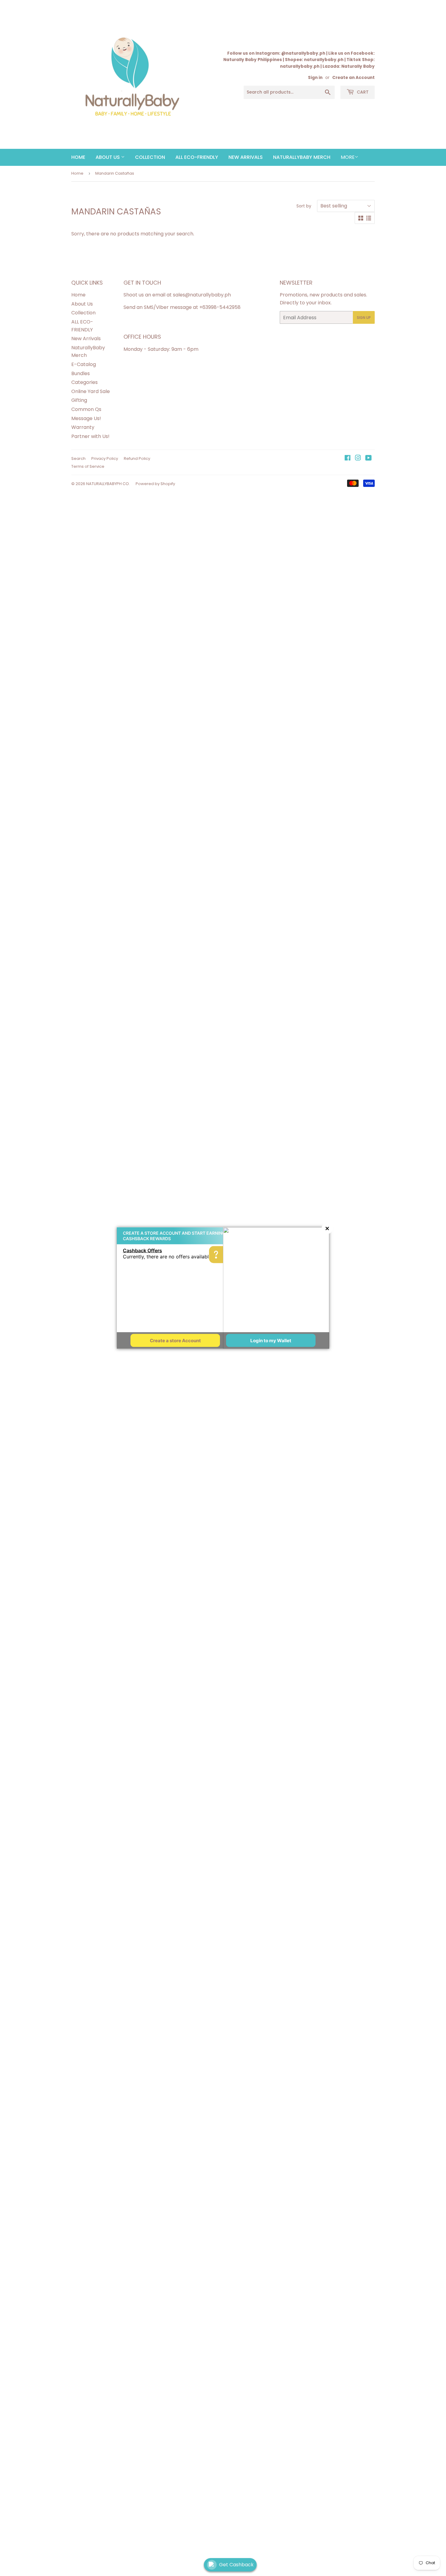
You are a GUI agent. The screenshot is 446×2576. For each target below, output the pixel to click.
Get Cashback (236, 2565)
